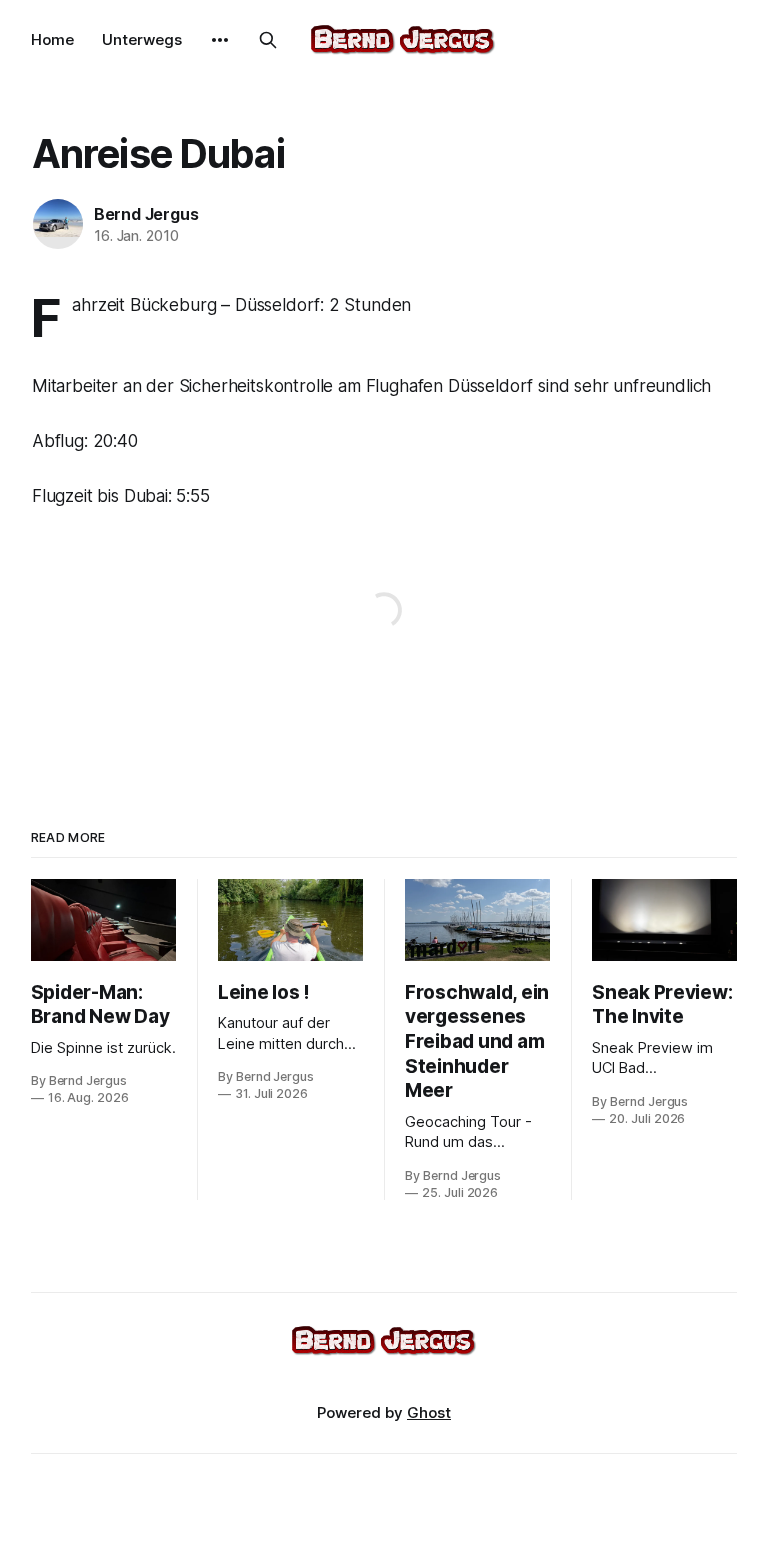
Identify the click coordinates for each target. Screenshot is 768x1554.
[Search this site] (268, 40)
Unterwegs (142, 39)
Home (52, 39)
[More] (220, 40)
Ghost (429, 1412)
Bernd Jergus (146, 214)
